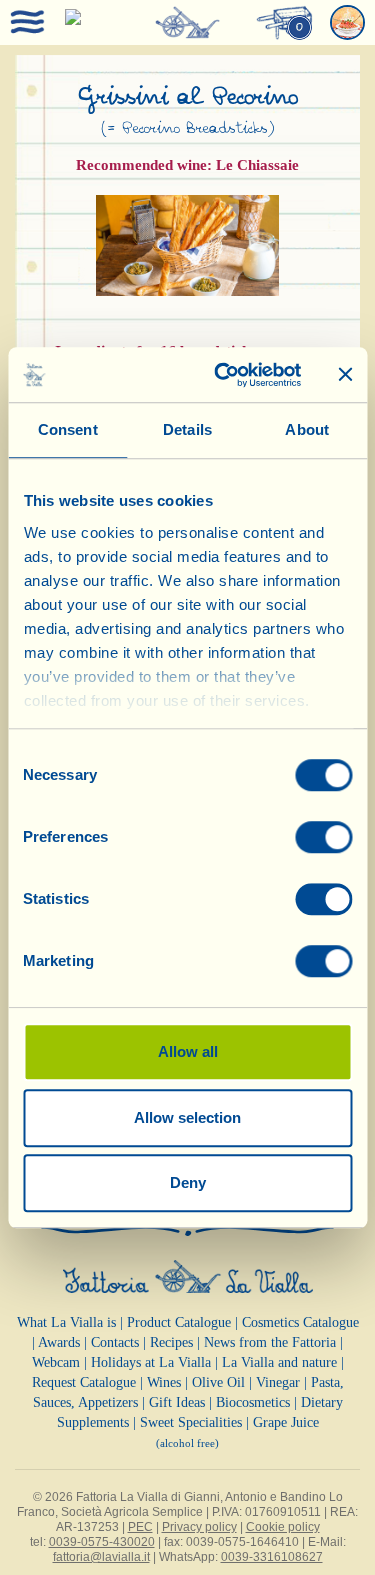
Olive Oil (218, 1382)
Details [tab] (187, 429)
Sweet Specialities (191, 1422)
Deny (188, 1182)
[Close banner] (345, 375)
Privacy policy (199, 1527)
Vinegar (278, 1382)
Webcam (56, 1362)
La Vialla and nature (279, 1362)
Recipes (171, 1342)
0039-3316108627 (272, 1557)
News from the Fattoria (270, 1342)
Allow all (188, 1051)
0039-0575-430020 (102, 1542)
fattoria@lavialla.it (101, 1557)
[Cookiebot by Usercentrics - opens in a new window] (223, 375)
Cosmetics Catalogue (300, 1322)
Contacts (115, 1342)
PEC (140, 1527)
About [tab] (307, 429)
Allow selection (187, 1117)
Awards (59, 1342)
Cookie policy (283, 1527)
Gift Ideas (177, 1402)
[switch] (323, 837)
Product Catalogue (179, 1322)
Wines (164, 1382)
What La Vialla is (66, 1322)
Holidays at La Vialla (151, 1362)
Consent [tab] (68, 429)
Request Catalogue (84, 1382)
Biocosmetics (253, 1402)
